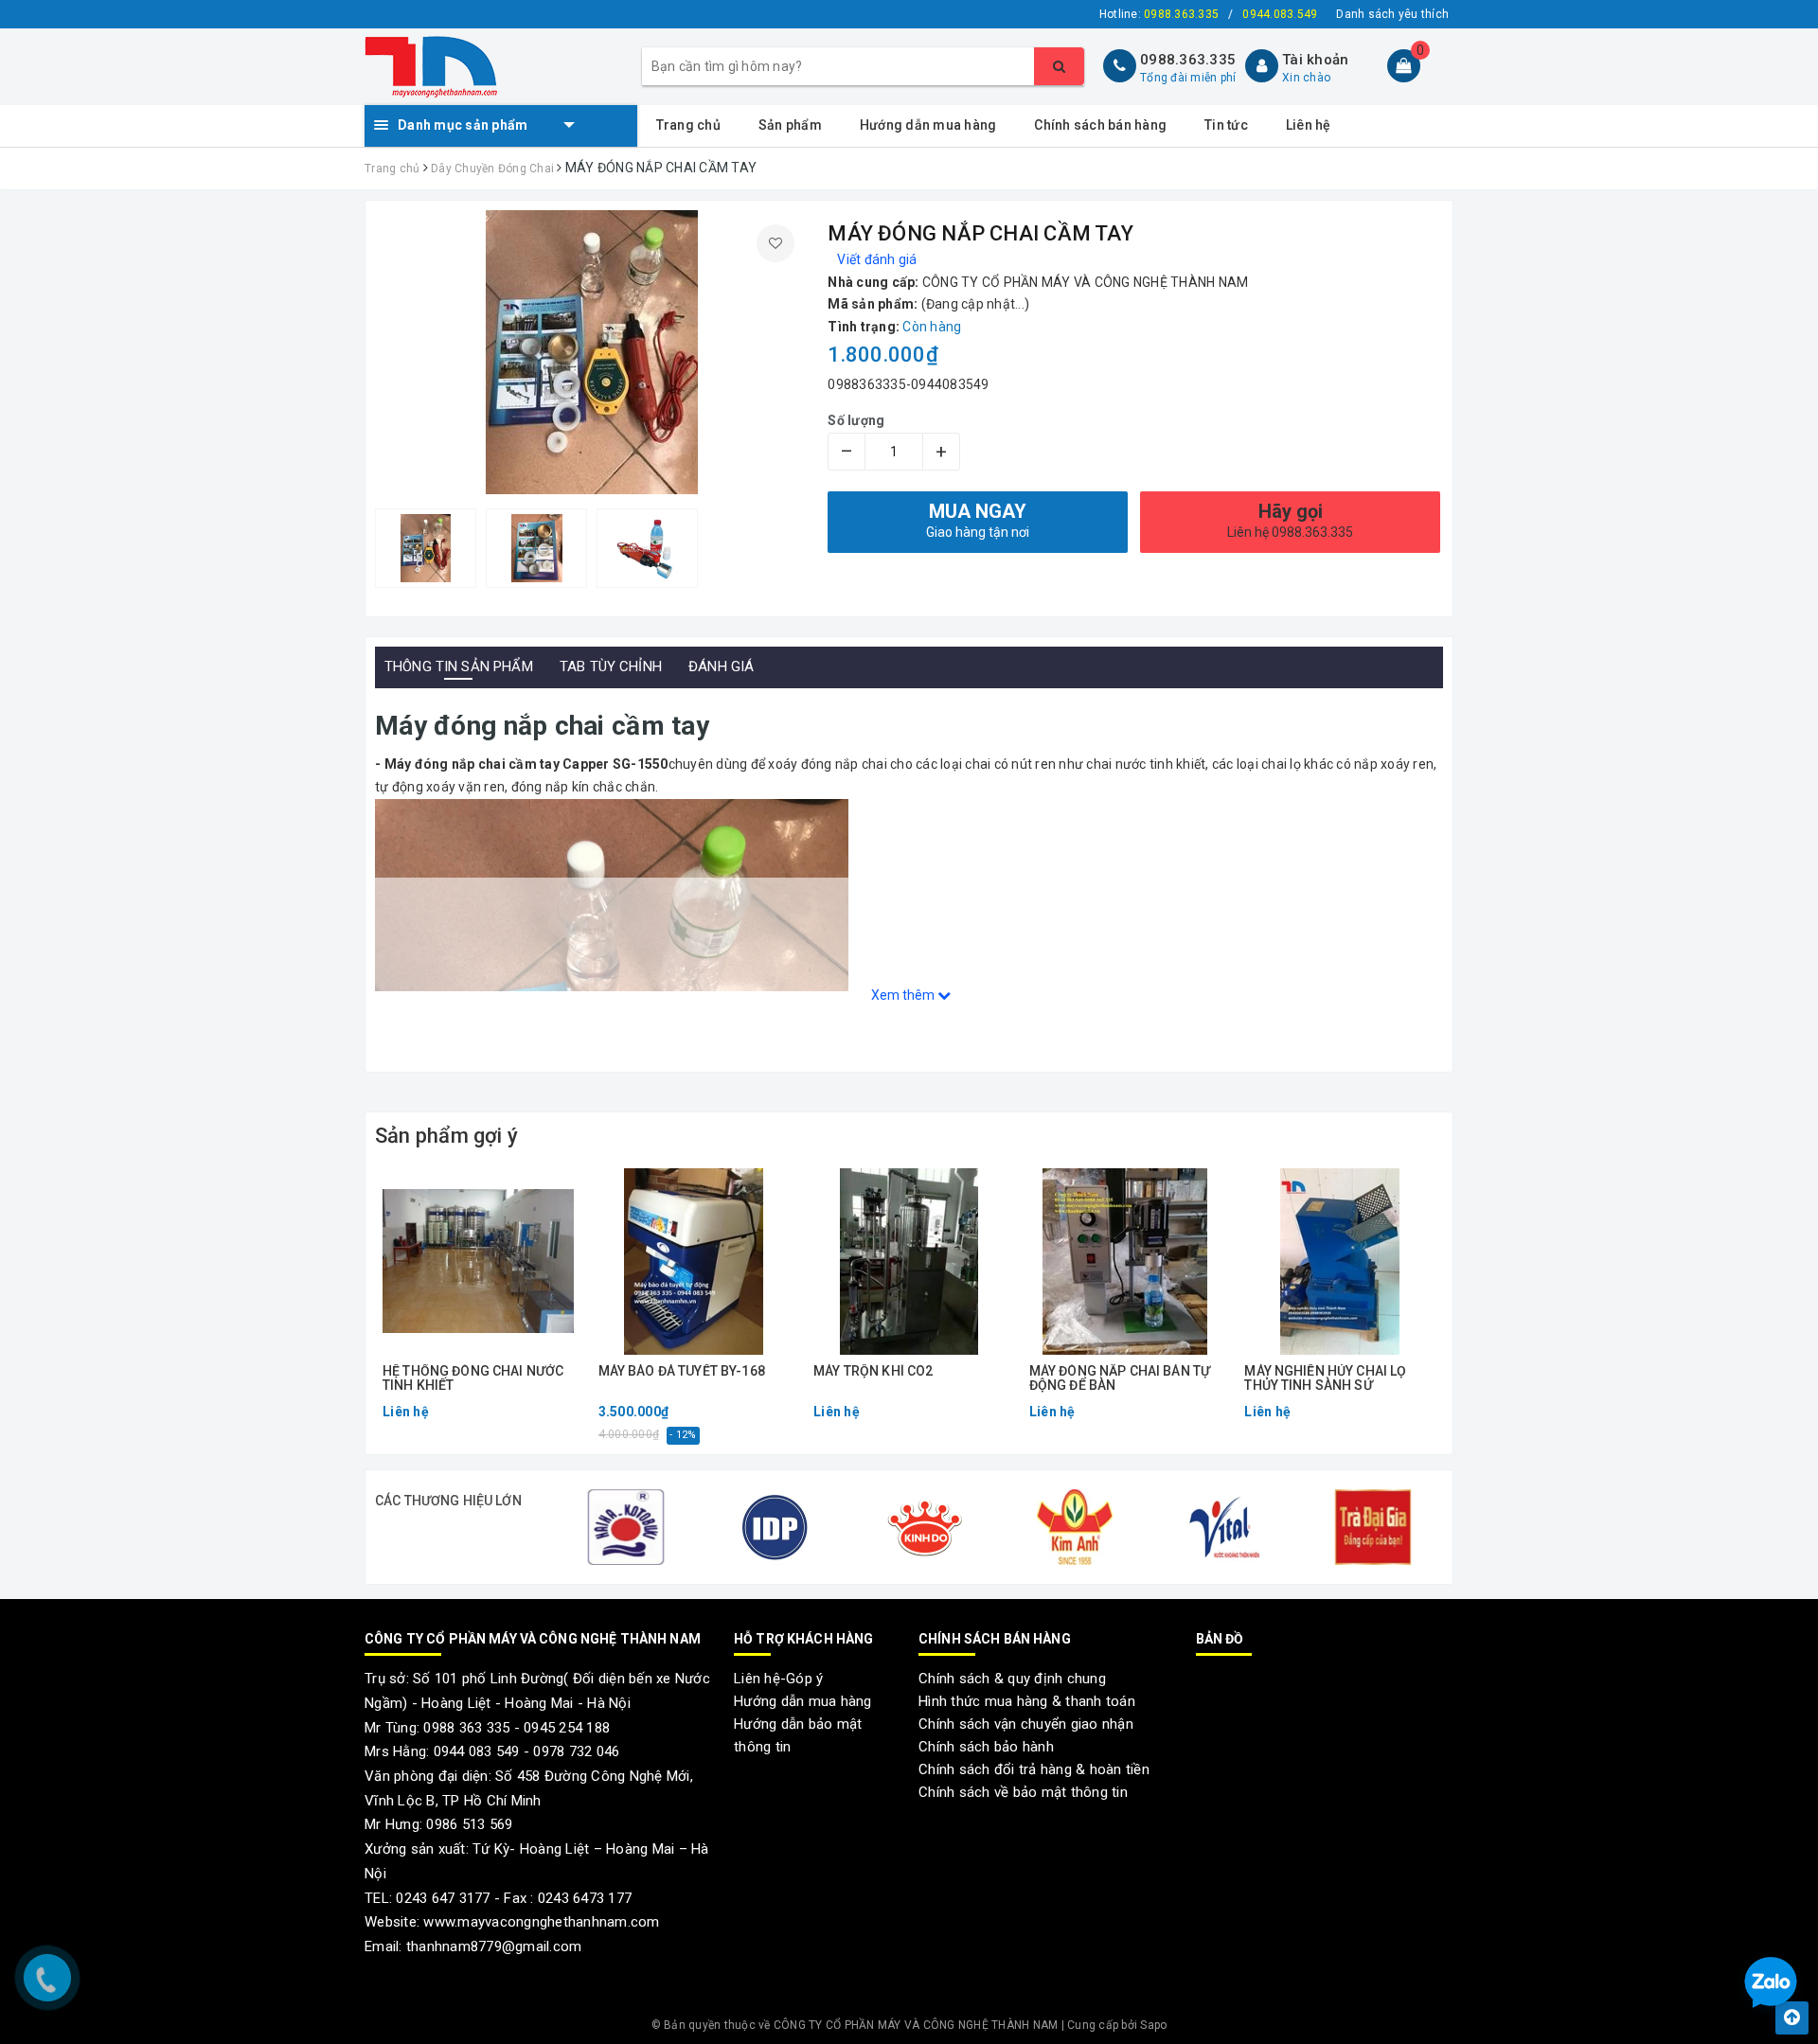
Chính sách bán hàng (1100, 125)
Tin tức (1226, 125)
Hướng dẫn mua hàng (928, 125)
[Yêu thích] (775, 243)
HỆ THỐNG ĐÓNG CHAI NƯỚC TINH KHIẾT (473, 1378)
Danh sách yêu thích (1392, 14)
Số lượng (856, 420)
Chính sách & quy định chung (1012, 1679)
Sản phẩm (790, 125)
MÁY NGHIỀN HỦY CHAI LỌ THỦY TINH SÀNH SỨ (1325, 1378)
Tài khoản (1315, 60)
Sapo (1153, 2025)
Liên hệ (1309, 125)
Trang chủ (688, 125)
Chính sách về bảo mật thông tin (1023, 1792)
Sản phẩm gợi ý (446, 1136)
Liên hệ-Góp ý (778, 1679)
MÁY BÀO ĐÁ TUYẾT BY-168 (682, 1371)
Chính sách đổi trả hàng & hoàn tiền (1034, 1769)
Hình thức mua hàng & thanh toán (1027, 1701)
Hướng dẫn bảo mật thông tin (798, 1735)
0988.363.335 (1188, 60)
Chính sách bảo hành (986, 1747)
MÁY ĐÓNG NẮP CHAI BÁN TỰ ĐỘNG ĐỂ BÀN (1120, 1378)
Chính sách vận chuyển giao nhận (1026, 1724)
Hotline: (1159, 14)
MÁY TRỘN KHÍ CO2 (873, 1371)
